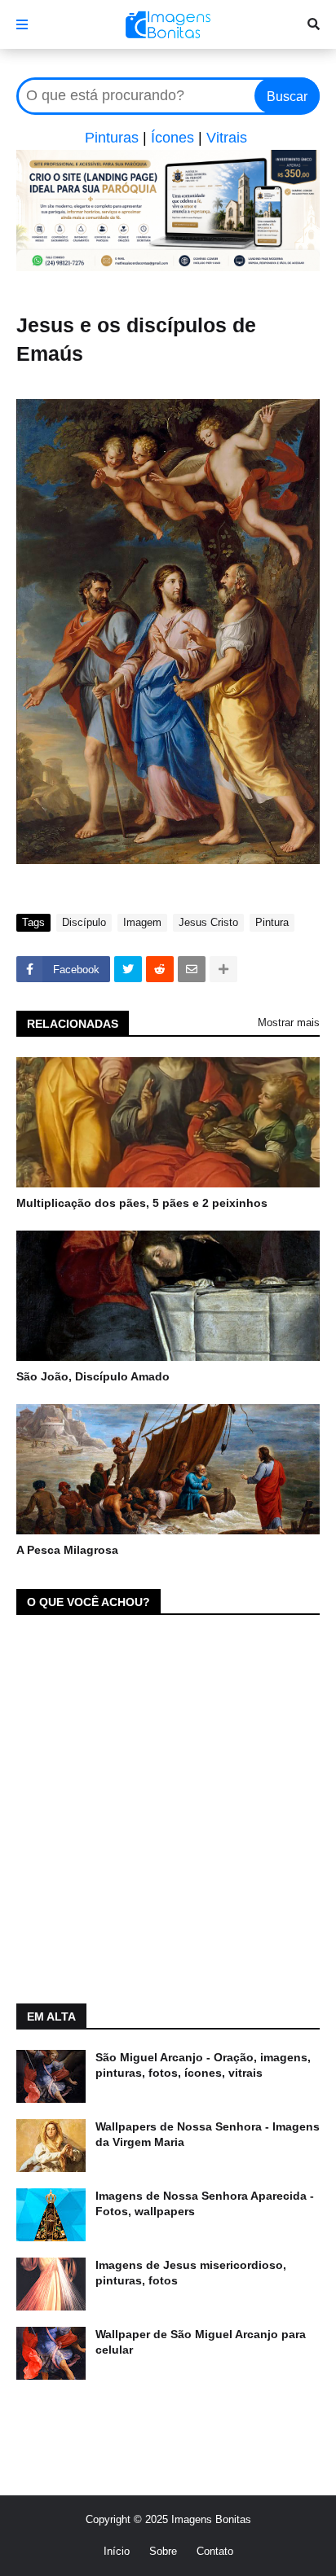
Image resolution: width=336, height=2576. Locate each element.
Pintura (272, 922)
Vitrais (227, 138)
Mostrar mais (289, 1023)
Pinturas (112, 138)
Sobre (163, 2551)
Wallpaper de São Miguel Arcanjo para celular (201, 2342)
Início (117, 2551)
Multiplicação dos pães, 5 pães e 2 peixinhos (142, 1203)
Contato (215, 2551)
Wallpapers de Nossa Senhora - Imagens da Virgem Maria (208, 2135)
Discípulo (84, 922)
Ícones (172, 138)
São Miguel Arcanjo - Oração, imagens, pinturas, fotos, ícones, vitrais (203, 2065)
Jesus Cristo (208, 922)
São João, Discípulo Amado (93, 1376)
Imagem (142, 922)
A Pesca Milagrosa (67, 1550)
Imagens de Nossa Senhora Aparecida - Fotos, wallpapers (205, 2204)
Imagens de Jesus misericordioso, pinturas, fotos (191, 2273)
